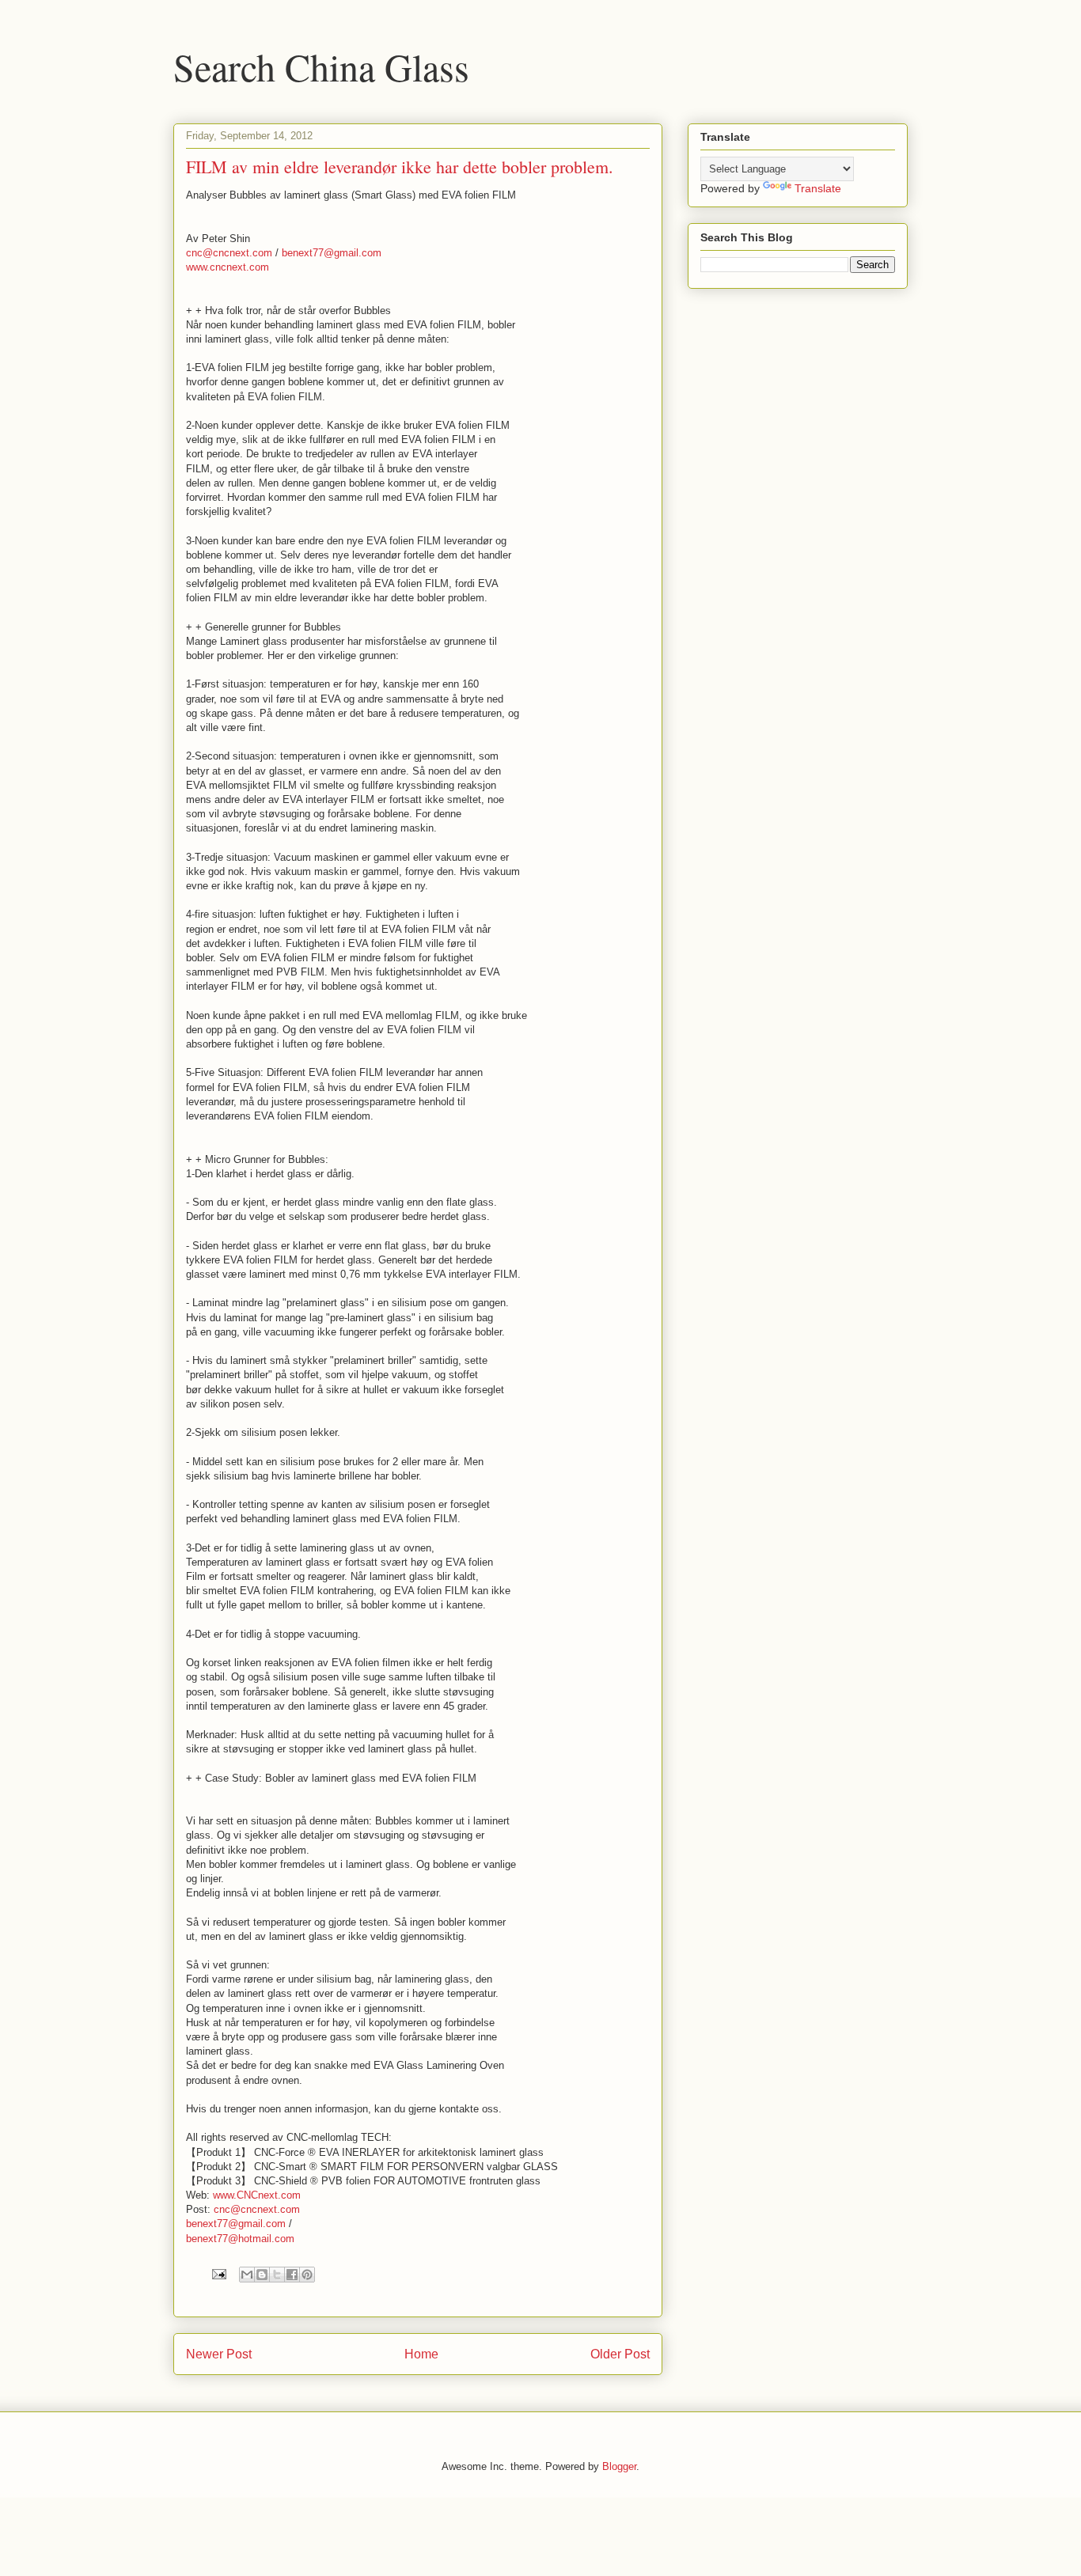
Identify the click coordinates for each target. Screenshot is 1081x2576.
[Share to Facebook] (292, 2275)
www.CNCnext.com (257, 2195)
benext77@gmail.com (332, 253)
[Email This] (247, 2275)
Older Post (620, 2354)
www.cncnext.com (228, 267)
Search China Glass (321, 66)
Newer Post (219, 2354)
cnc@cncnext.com (229, 253)
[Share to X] (277, 2275)
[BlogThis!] (262, 2275)
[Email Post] (218, 2273)
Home (421, 2354)
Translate (818, 188)
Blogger (619, 2466)
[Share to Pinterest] (307, 2275)
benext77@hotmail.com (240, 2239)
